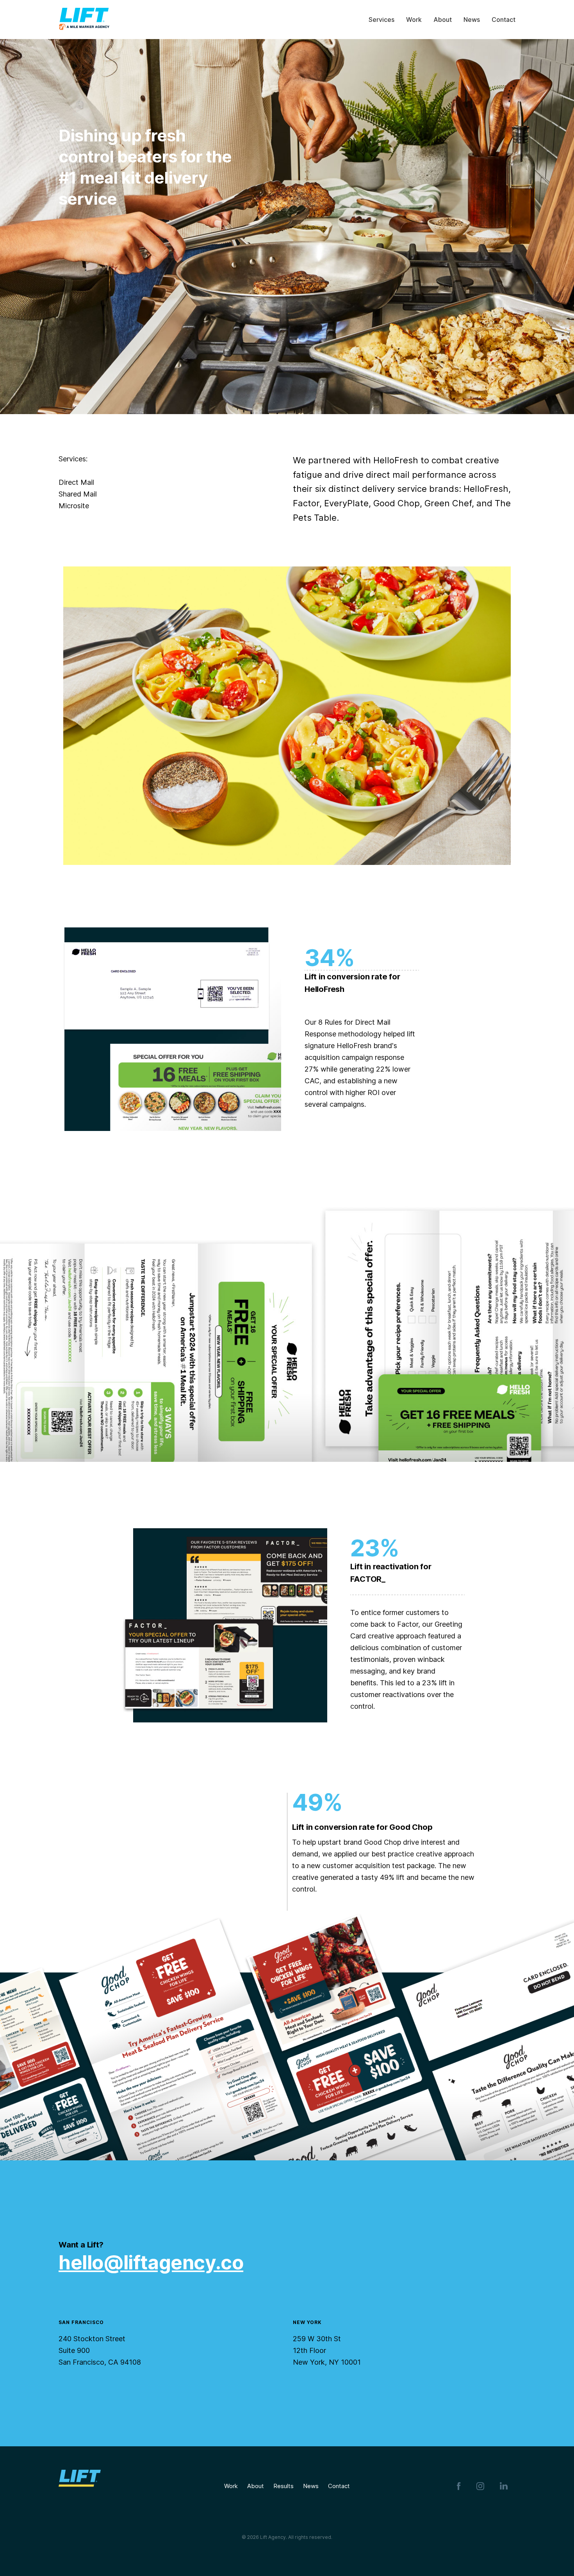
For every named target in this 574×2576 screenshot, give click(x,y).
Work (236, 2486)
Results (283, 2486)
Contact (339, 2486)
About (260, 2486)
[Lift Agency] (84, 20)
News (316, 2486)
